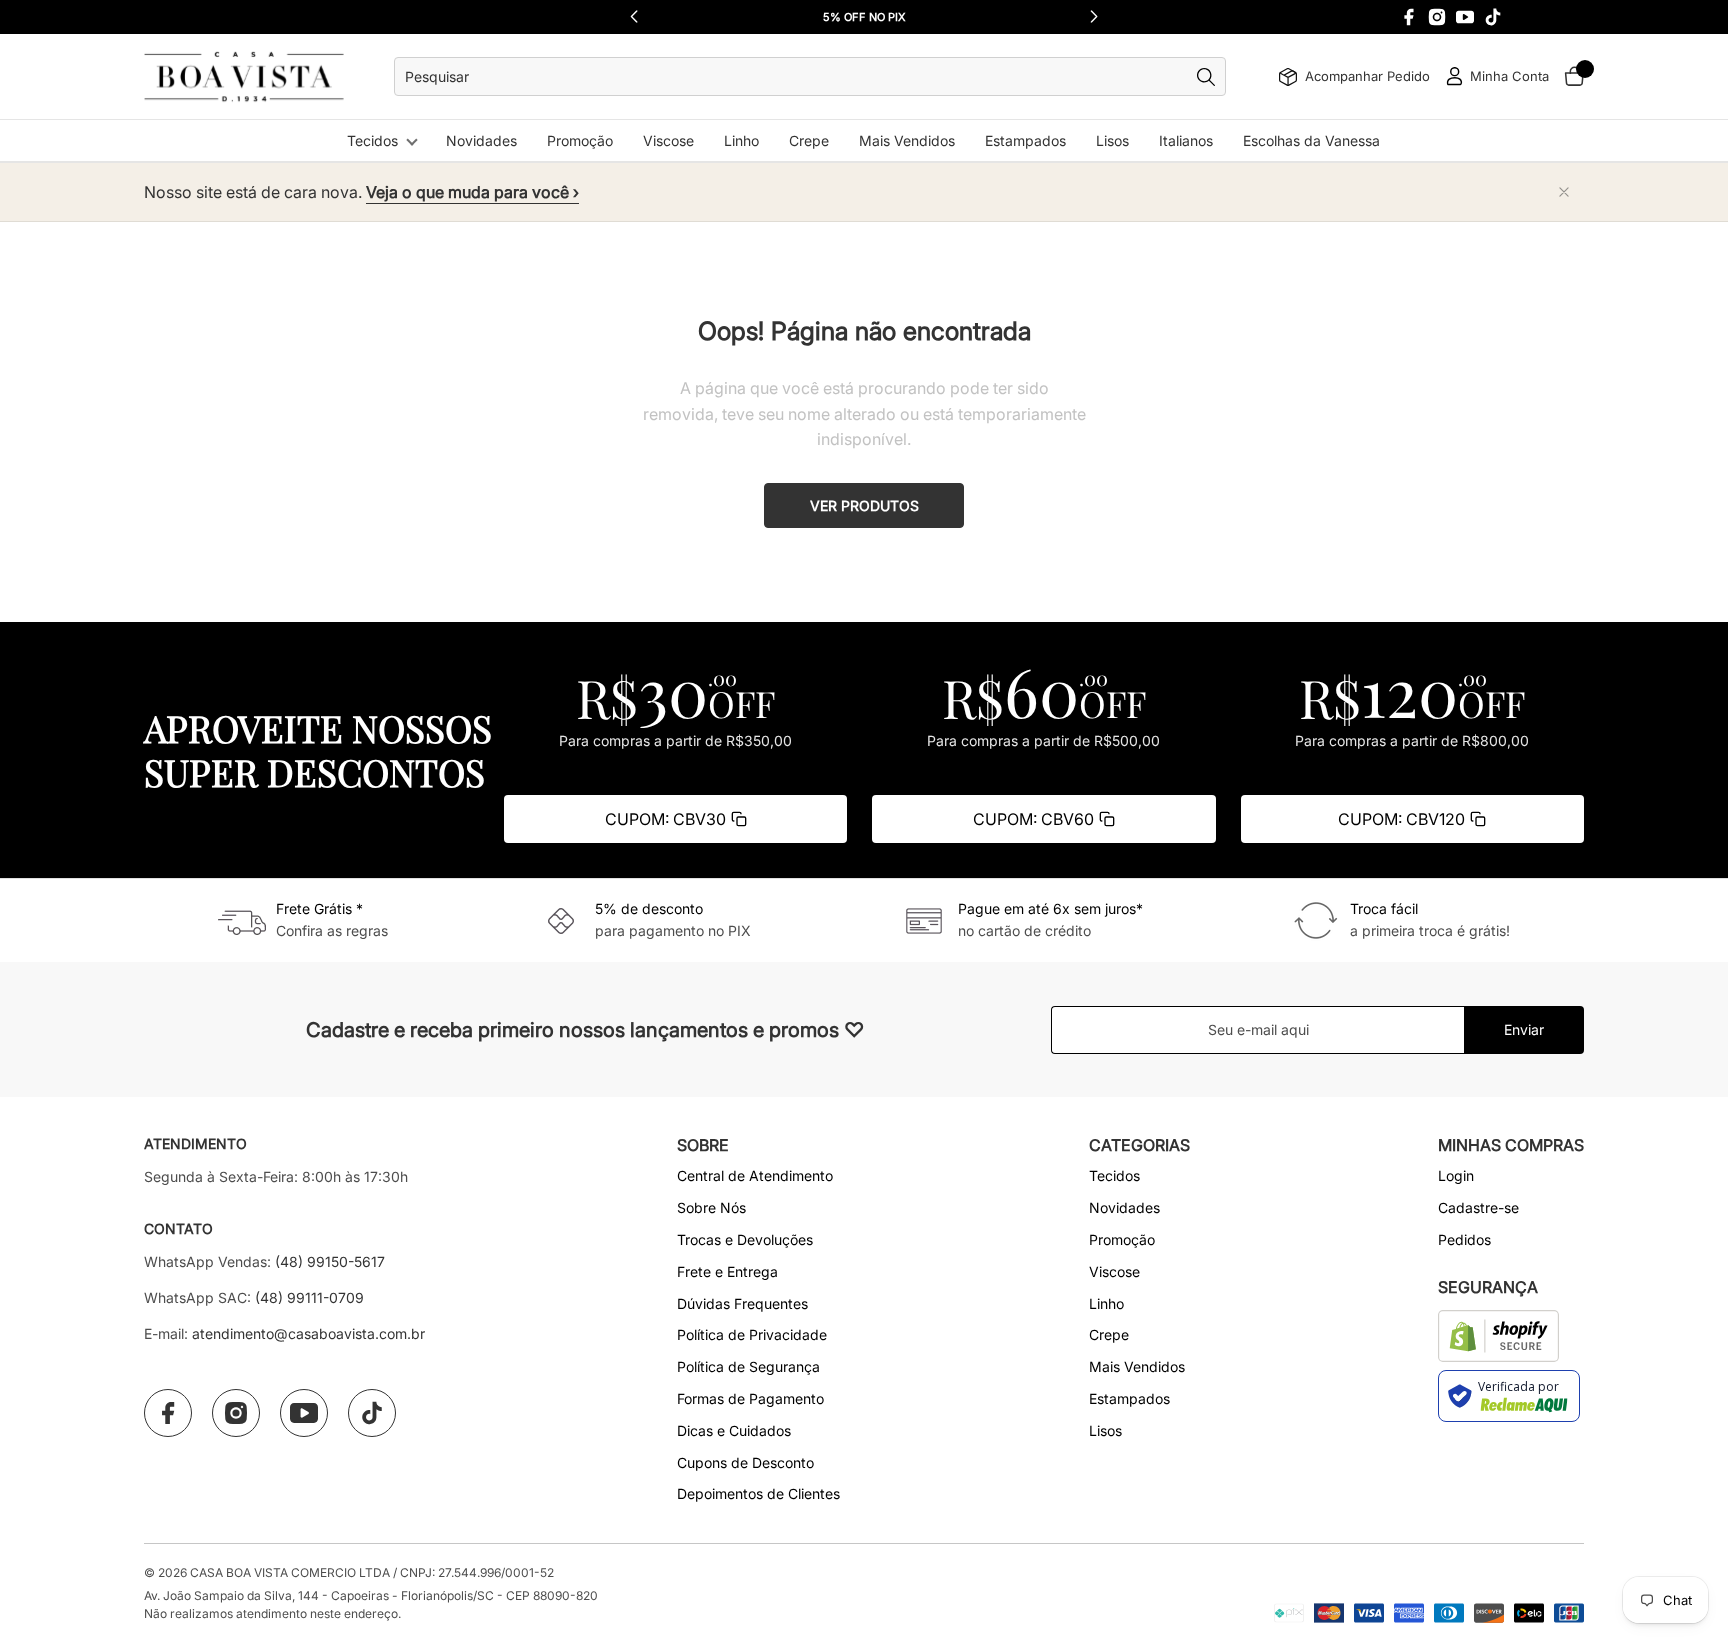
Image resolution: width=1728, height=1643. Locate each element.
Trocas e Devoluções (745, 1239)
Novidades (481, 140)
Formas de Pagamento (750, 1398)
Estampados (1025, 140)
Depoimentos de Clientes (758, 1493)
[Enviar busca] (1211, 77)
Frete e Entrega (727, 1271)
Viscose (668, 140)
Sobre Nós (711, 1207)
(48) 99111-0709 (309, 1297)
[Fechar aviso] (1564, 192)
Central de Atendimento (755, 1175)
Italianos (1186, 140)
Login (1456, 1175)
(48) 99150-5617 (330, 1261)
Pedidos (1464, 1239)
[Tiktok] (1493, 17)
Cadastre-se (1478, 1207)
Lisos (1112, 140)
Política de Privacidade (752, 1334)
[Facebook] (1409, 17)
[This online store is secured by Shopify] (1498, 1336)
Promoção (580, 140)
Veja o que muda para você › (472, 192)
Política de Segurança (748, 1366)
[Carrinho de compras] (1574, 76)
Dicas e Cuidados (734, 1430)
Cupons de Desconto (745, 1462)
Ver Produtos (864, 505)
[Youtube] (1465, 17)
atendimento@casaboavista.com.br (308, 1333)
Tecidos (372, 140)
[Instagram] (1437, 17)
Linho (741, 140)
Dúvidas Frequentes (742, 1303)
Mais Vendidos (907, 140)
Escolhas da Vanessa (1311, 140)
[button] (1094, 17)
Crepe (809, 140)
